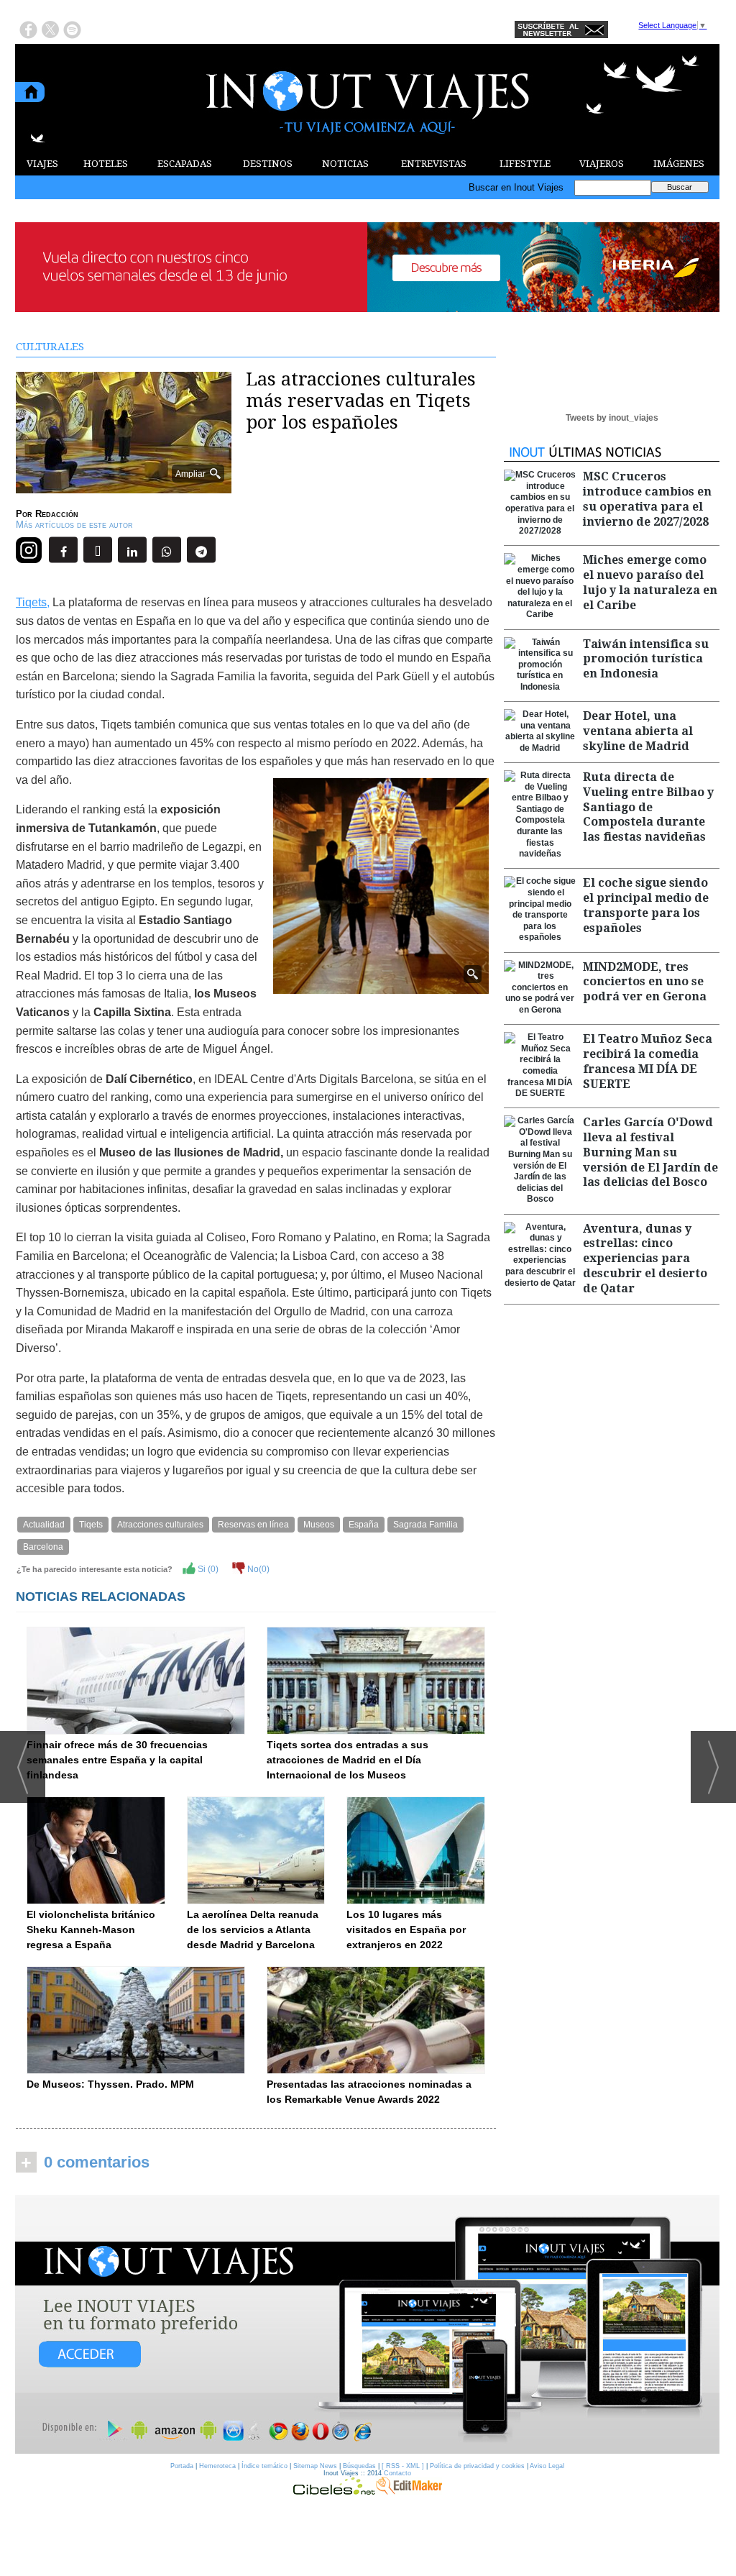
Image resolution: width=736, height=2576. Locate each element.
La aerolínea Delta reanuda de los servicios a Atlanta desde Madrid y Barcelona (253, 1929)
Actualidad (44, 1525)
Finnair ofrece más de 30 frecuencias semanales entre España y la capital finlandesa (117, 1760)
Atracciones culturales (160, 1525)
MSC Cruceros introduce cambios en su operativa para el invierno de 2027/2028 (647, 499)
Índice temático (264, 2466)
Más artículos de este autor (74, 525)
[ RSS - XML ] (403, 2466)
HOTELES (106, 164)
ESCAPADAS (185, 164)
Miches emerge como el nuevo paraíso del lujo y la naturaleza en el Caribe (650, 582)
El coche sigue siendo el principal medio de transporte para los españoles (646, 905)
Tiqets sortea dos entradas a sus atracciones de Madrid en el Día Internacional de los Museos (348, 1760)
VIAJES (42, 164)
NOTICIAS (345, 164)
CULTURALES (50, 347)
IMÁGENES (679, 164)
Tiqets (91, 1525)
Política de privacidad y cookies (477, 2466)
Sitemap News (315, 2466)
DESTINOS (268, 164)
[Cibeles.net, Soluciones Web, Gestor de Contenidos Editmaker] (334, 2491)
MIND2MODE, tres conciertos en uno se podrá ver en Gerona (645, 982)
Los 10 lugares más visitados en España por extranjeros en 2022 (406, 1929)
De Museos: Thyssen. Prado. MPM (110, 2084)
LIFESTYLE (525, 164)
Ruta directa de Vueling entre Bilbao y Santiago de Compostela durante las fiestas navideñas (648, 807)
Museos (319, 1525)
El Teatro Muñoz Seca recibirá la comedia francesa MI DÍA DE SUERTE (648, 1061)
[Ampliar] (124, 487)
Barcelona (43, 1547)
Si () (207, 1569)
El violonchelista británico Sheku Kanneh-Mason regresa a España (91, 1929)
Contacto (397, 2473)
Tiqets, (33, 602)
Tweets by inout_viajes (612, 418)
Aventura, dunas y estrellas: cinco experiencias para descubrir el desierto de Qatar (645, 1259)
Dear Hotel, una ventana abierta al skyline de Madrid (638, 731)
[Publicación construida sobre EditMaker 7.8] (409, 2491)
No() (257, 1569)
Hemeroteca (217, 2466)
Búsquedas (359, 2466)
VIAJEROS (602, 164)
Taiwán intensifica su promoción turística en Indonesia (646, 659)
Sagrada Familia (425, 1525)
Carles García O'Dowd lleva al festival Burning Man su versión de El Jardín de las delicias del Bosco (650, 1152)
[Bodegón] (367, 2325)
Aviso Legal (547, 2466)
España (364, 1525)
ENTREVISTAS (434, 164)
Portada (182, 2466)
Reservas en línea (253, 1525)
